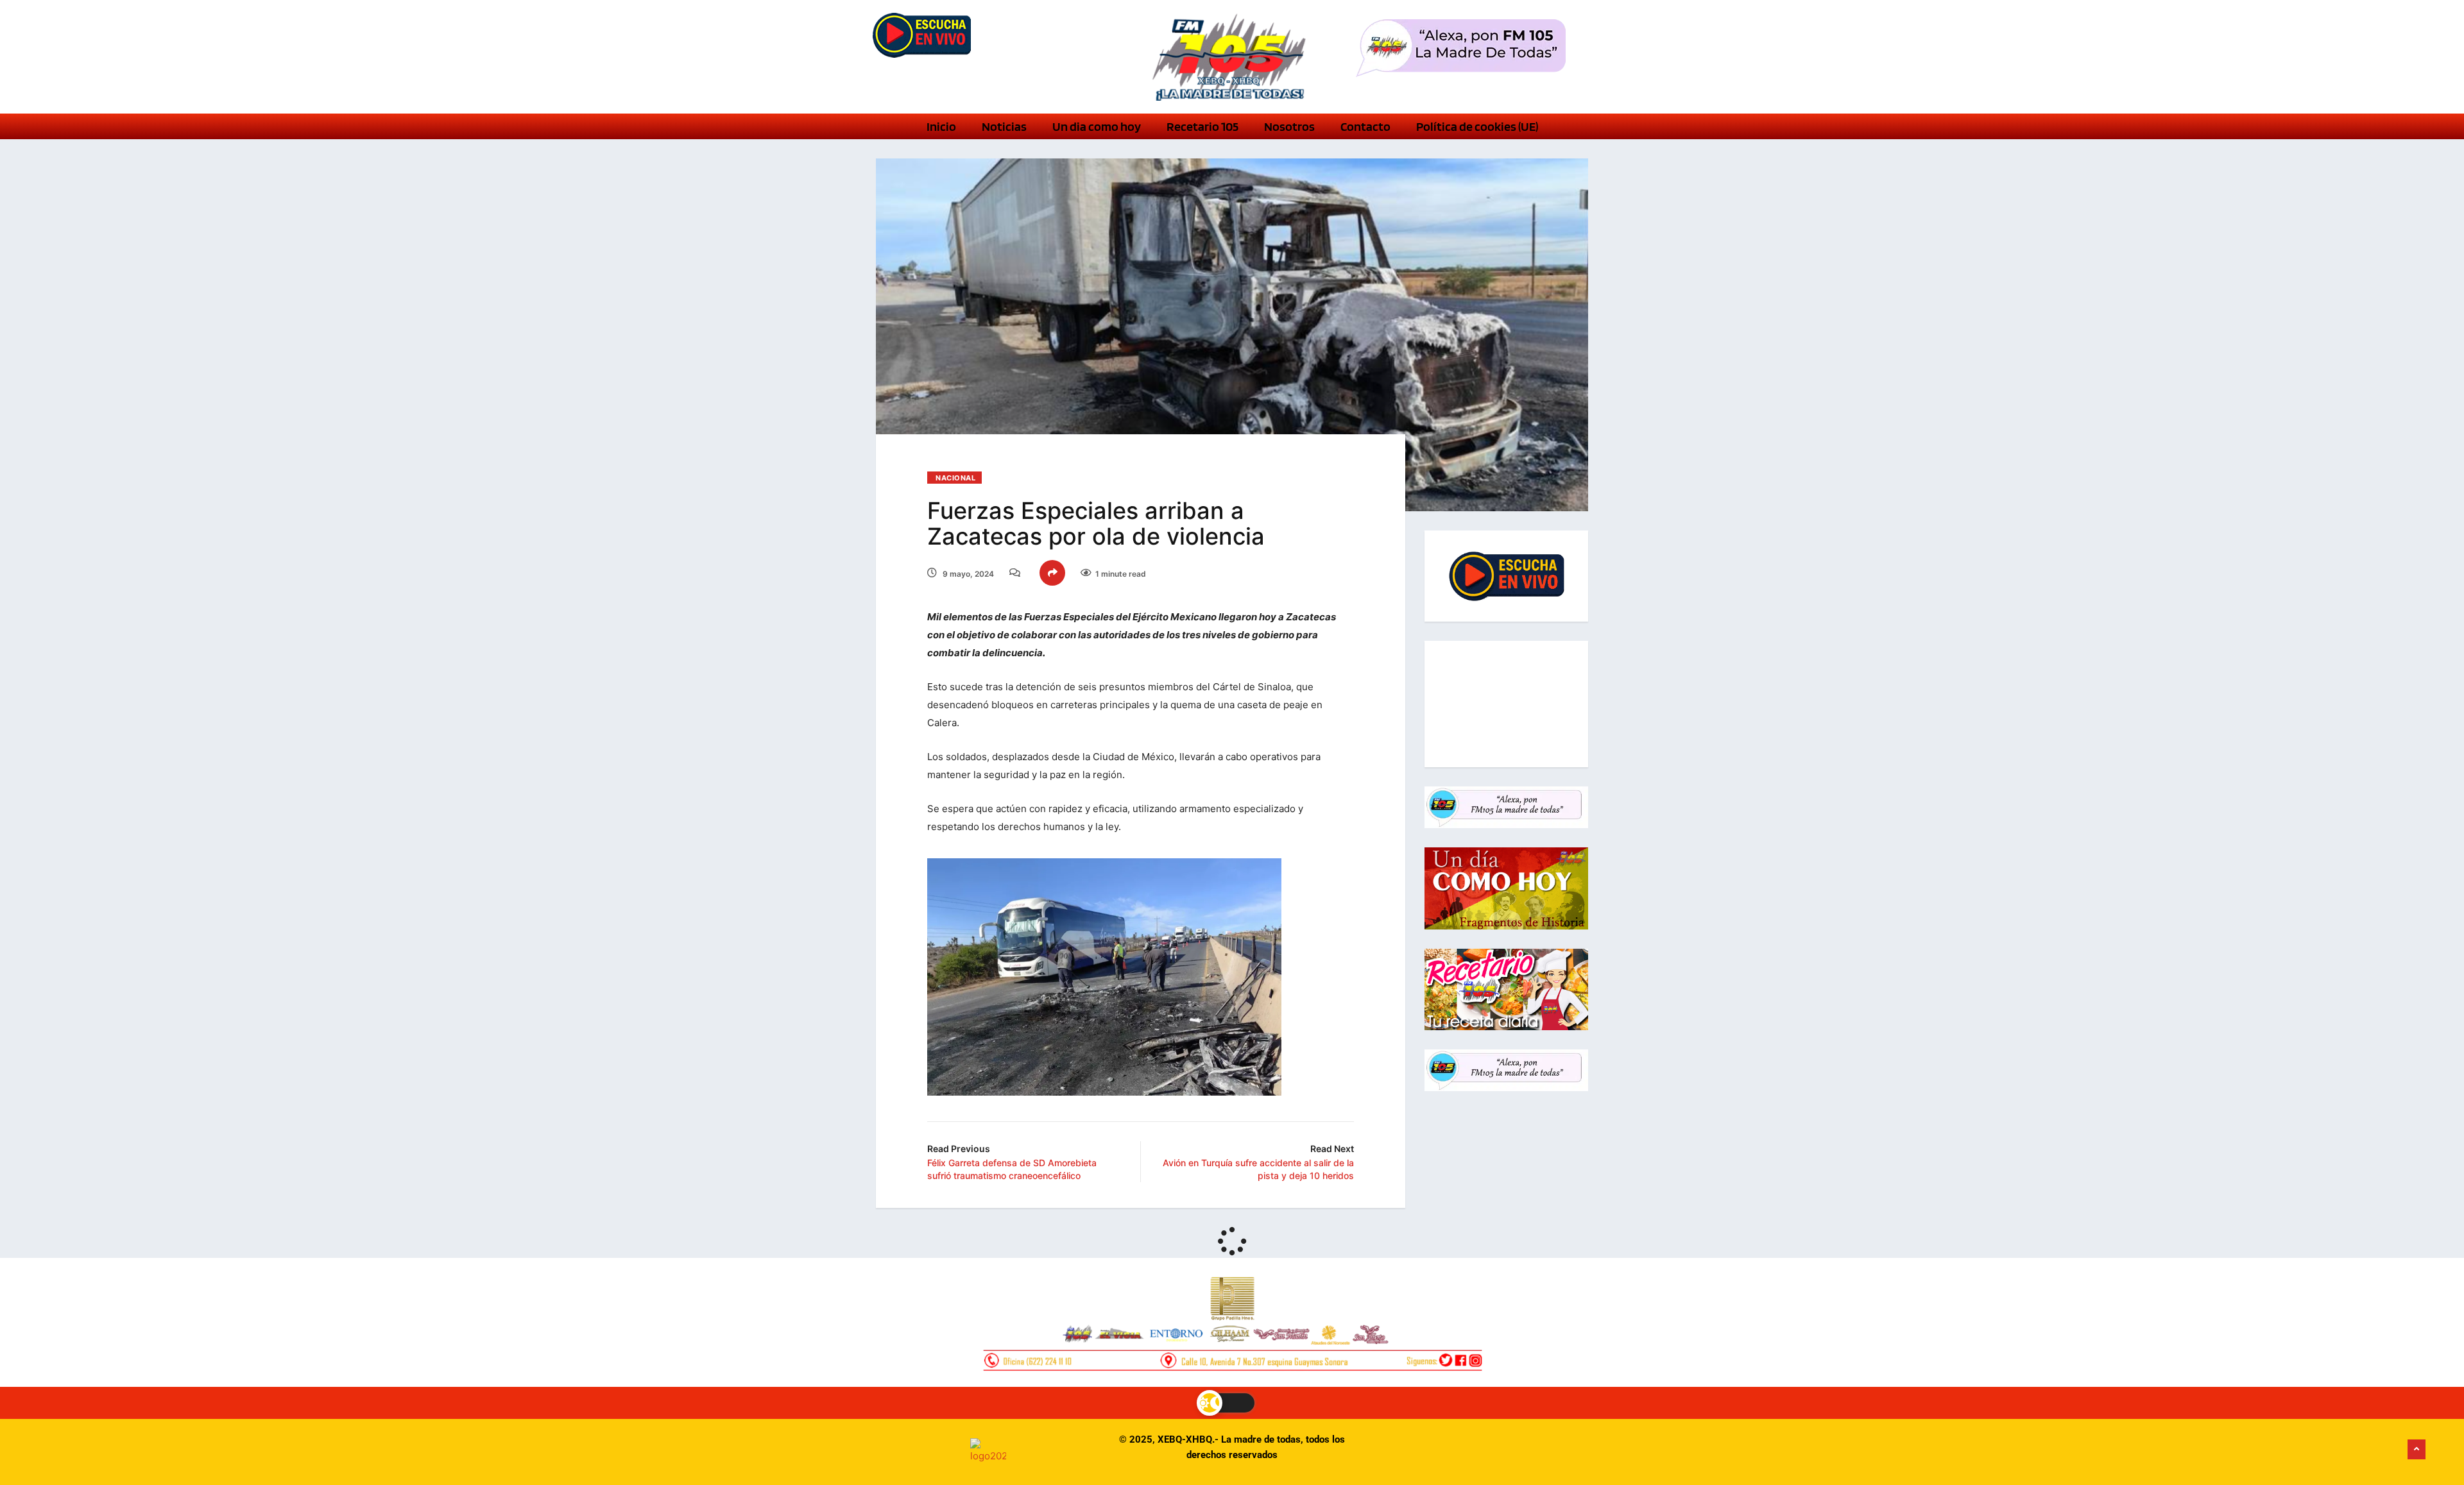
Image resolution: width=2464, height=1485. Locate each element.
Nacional (955, 478)
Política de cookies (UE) (1477, 126)
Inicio (941, 126)
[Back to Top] (2417, 1450)
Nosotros (1289, 126)
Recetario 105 (1202, 126)
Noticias (1004, 126)
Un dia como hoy (1097, 126)
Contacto (1365, 126)
